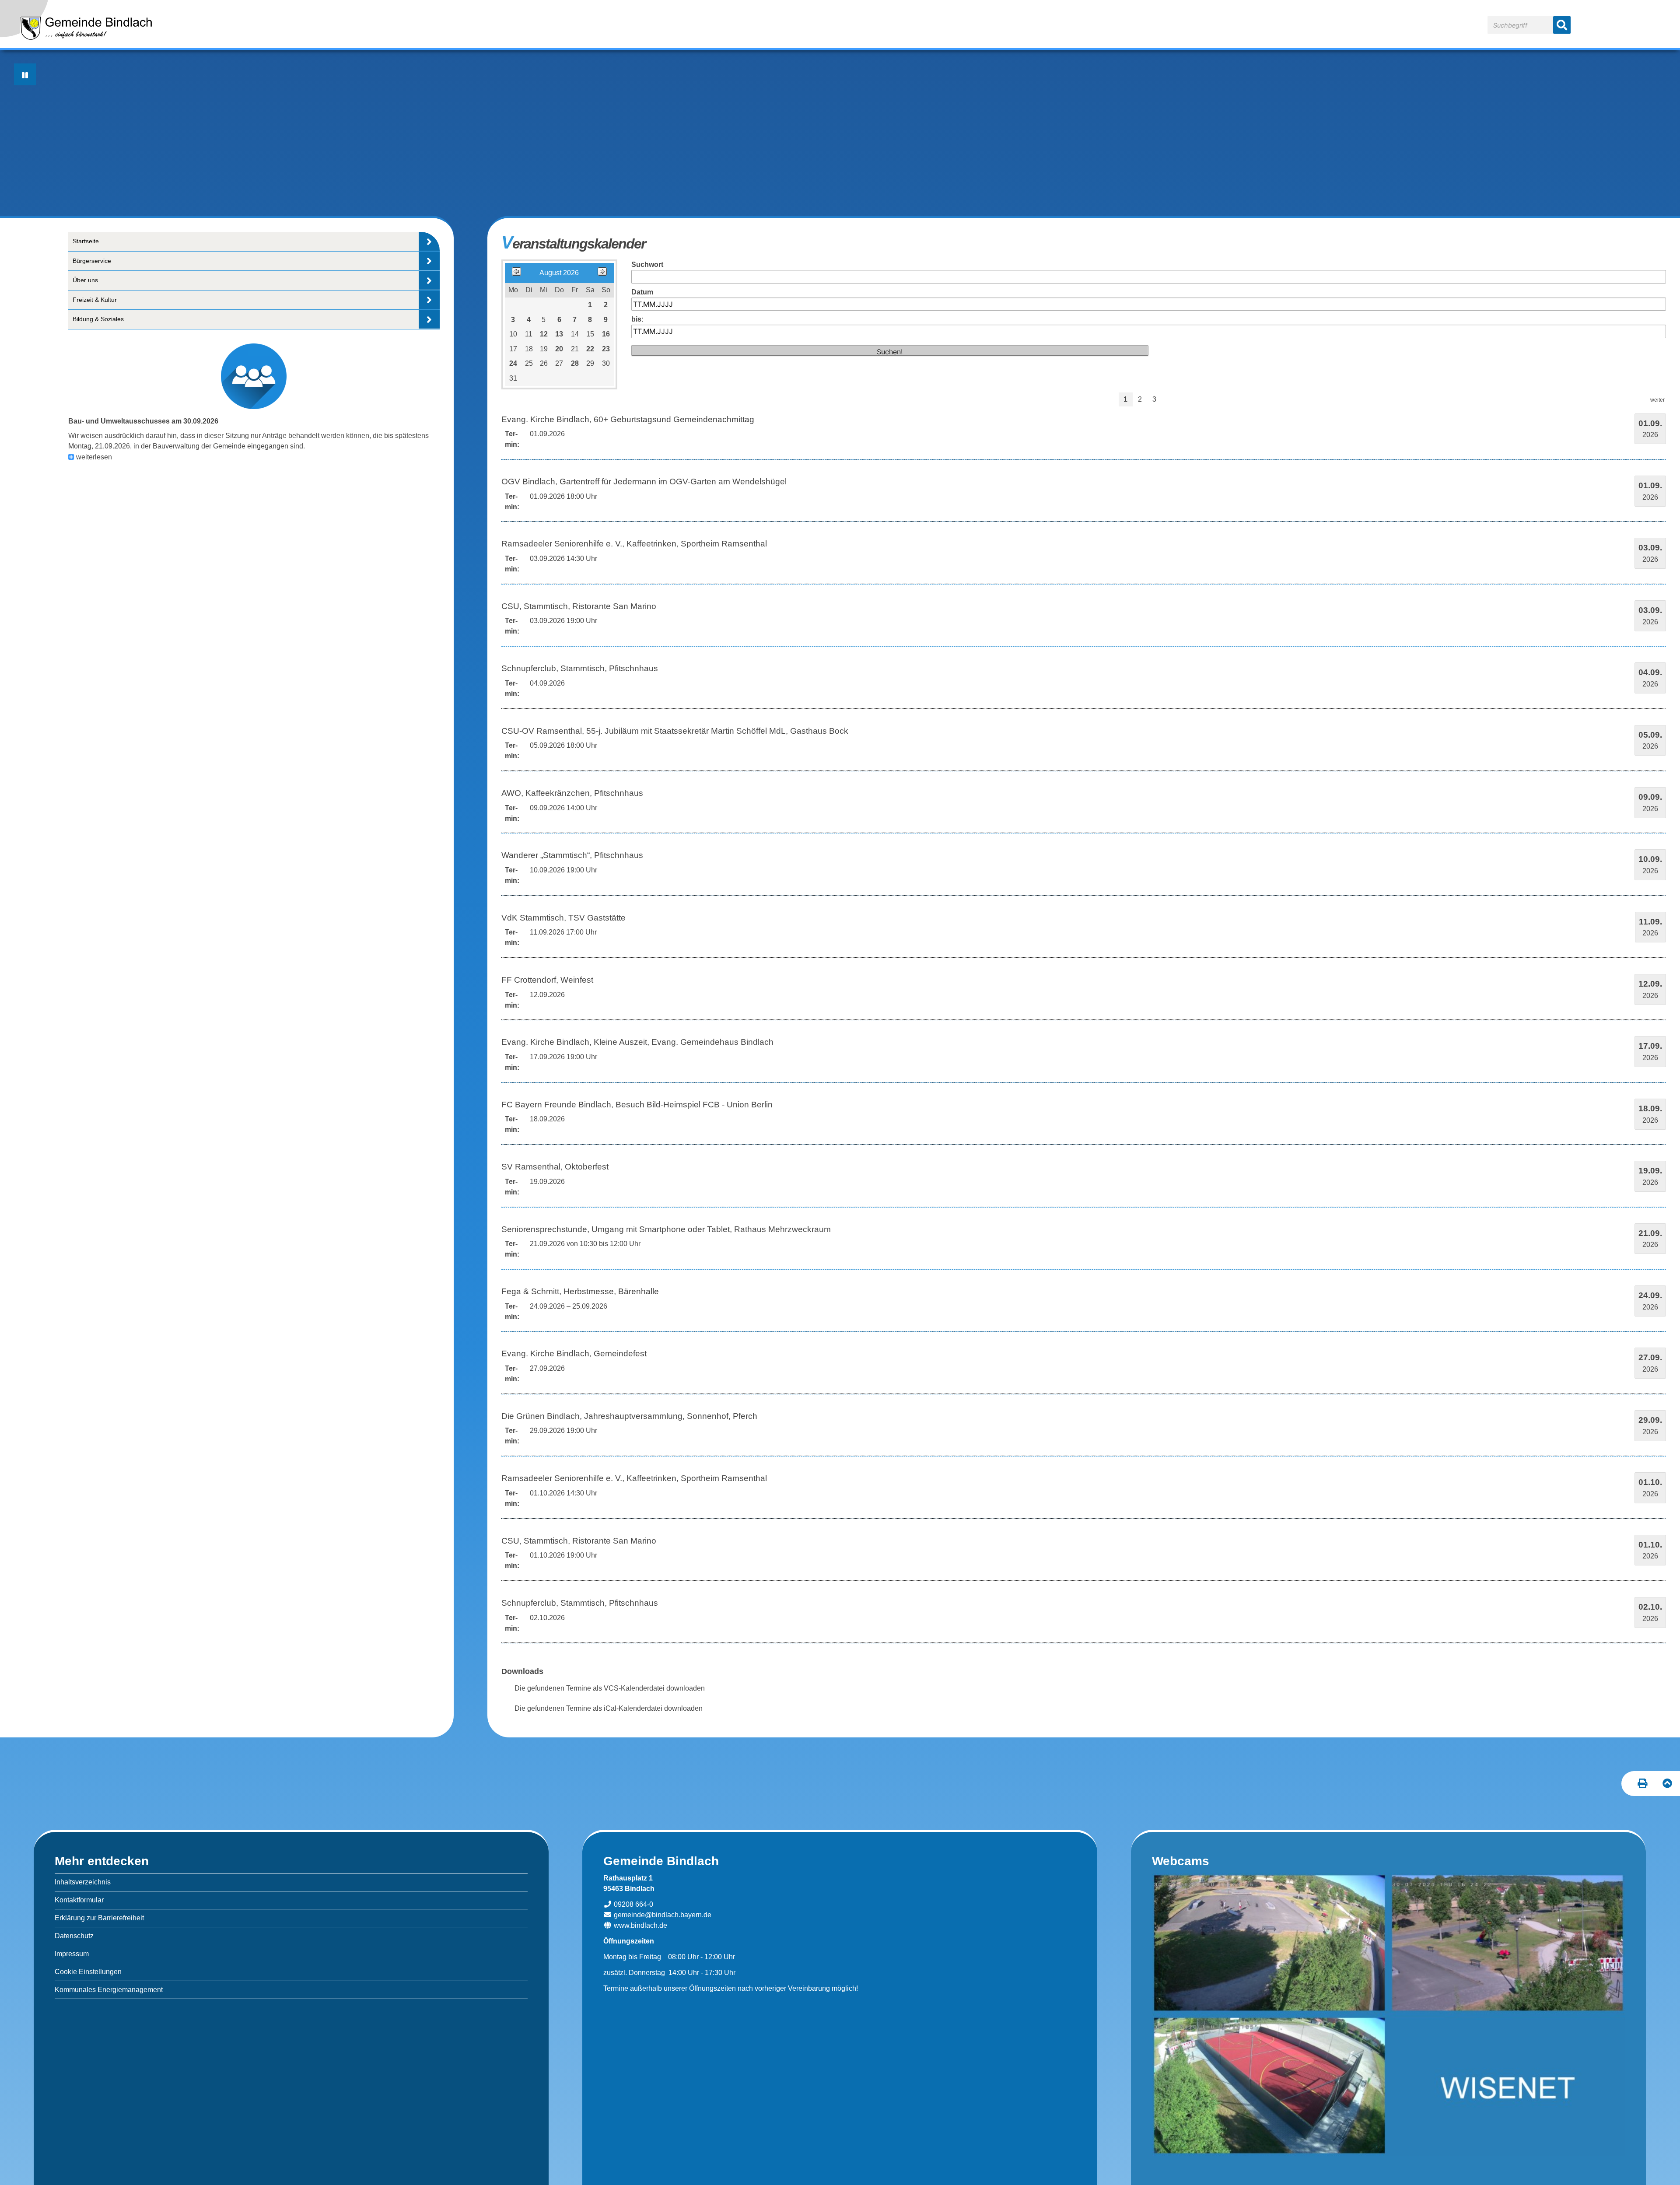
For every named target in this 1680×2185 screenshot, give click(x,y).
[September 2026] (602, 273)
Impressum (72, 1954)
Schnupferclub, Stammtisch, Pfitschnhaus (580, 668)
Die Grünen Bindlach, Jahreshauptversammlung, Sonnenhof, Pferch (629, 1416)
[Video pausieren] (25, 74)
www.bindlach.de (640, 1925)
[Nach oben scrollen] (1668, 1784)
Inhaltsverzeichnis (83, 1882)
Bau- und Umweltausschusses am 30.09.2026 (143, 421)
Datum (642, 292)
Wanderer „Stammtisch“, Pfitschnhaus (572, 855)
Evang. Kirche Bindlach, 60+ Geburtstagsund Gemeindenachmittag (628, 419)
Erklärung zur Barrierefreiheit (99, 1918)
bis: (637, 319)
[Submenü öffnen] (429, 241)
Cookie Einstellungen (88, 1972)
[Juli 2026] (516, 273)
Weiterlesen (94, 457)
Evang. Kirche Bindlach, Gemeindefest (574, 1353)
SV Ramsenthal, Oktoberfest (555, 1167)
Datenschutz (74, 1936)
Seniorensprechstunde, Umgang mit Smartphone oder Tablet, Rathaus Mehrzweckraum (666, 1229)
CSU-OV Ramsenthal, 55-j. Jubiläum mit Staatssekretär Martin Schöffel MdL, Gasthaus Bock (675, 731)
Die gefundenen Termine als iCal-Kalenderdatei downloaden (609, 1708)
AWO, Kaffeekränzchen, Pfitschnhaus (572, 793)
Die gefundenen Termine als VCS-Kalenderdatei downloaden (610, 1688)
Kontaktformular (79, 1900)
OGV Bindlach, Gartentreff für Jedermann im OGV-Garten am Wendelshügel (644, 481)
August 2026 (559, 273)
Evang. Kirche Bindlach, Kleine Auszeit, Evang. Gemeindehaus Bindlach (637, 1042)
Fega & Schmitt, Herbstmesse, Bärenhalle (580, 1291)
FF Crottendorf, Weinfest (547, 980)
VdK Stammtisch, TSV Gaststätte (563, 918)
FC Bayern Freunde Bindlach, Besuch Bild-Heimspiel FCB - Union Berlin (637, 1105)
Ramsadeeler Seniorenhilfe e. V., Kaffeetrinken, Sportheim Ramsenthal (634, 544)
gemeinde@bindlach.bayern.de (662, 1915)
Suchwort (647, 264)
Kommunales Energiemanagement (109, 1990)
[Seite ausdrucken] (1643, 1784)
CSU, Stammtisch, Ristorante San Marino (579, 606)
